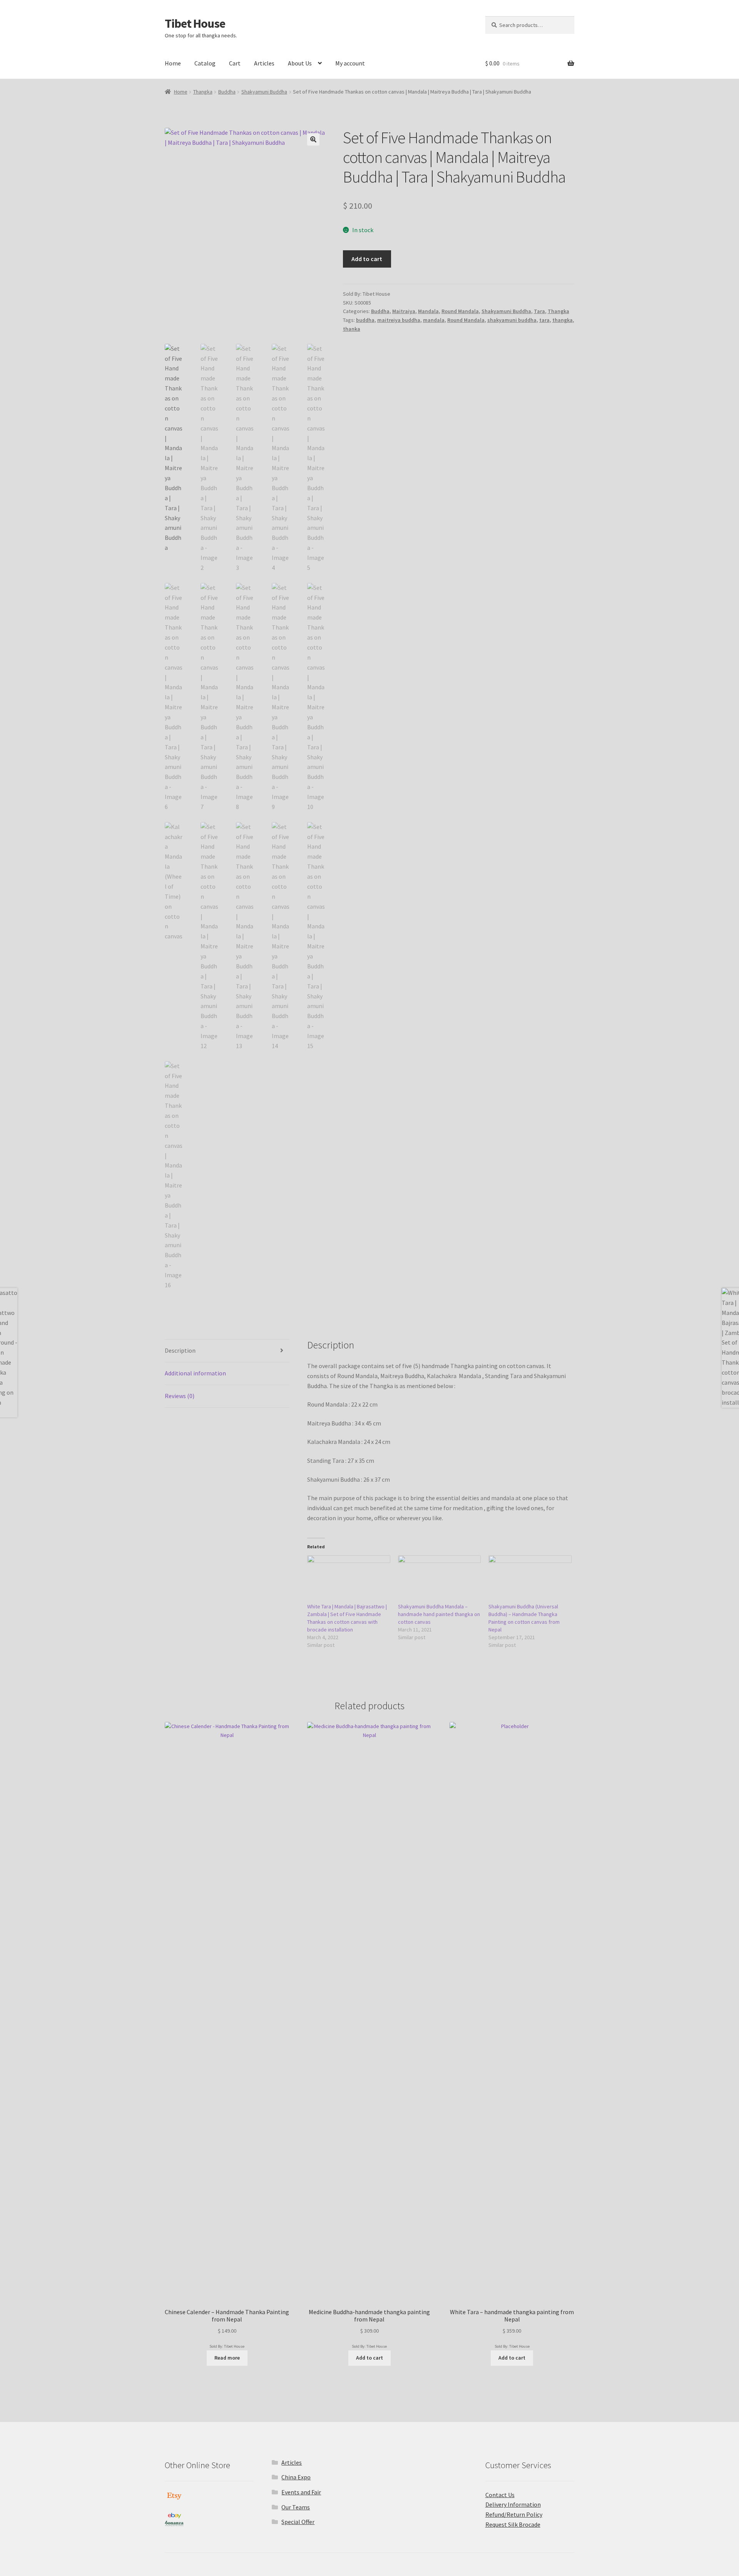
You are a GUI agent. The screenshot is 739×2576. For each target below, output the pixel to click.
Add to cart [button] (369, 2358)
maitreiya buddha (399, 320)
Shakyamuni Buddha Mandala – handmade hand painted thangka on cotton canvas (439, 1614)
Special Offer (298, 2522)
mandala (434, 320)
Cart (235, 63)
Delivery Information (513, 2504)
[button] (313, 139)
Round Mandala (460, 311)
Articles (264, 63)
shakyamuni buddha (512, 320)
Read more (227, 2358)
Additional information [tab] (195, 1373)
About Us (300, 63)
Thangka (203, 92)
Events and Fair (301, 2492)
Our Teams (296, 2507)
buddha (365, 320)
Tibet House (195, 23)
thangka (563, 320)
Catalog (205, 63)
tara (544, 320)
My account (350, 63)
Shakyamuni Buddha (264, 92)
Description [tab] (180, 1350)
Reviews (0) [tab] (180, 1396)
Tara (539, 311)
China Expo (296, 2477)
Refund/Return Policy (514, 2514)
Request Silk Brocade (513, 2524)
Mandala (428, 311)
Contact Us (500, 2495)
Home (173, 63)
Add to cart (367, 259)
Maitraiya (404, 311)
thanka (352, 329)
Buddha (227, 92)
